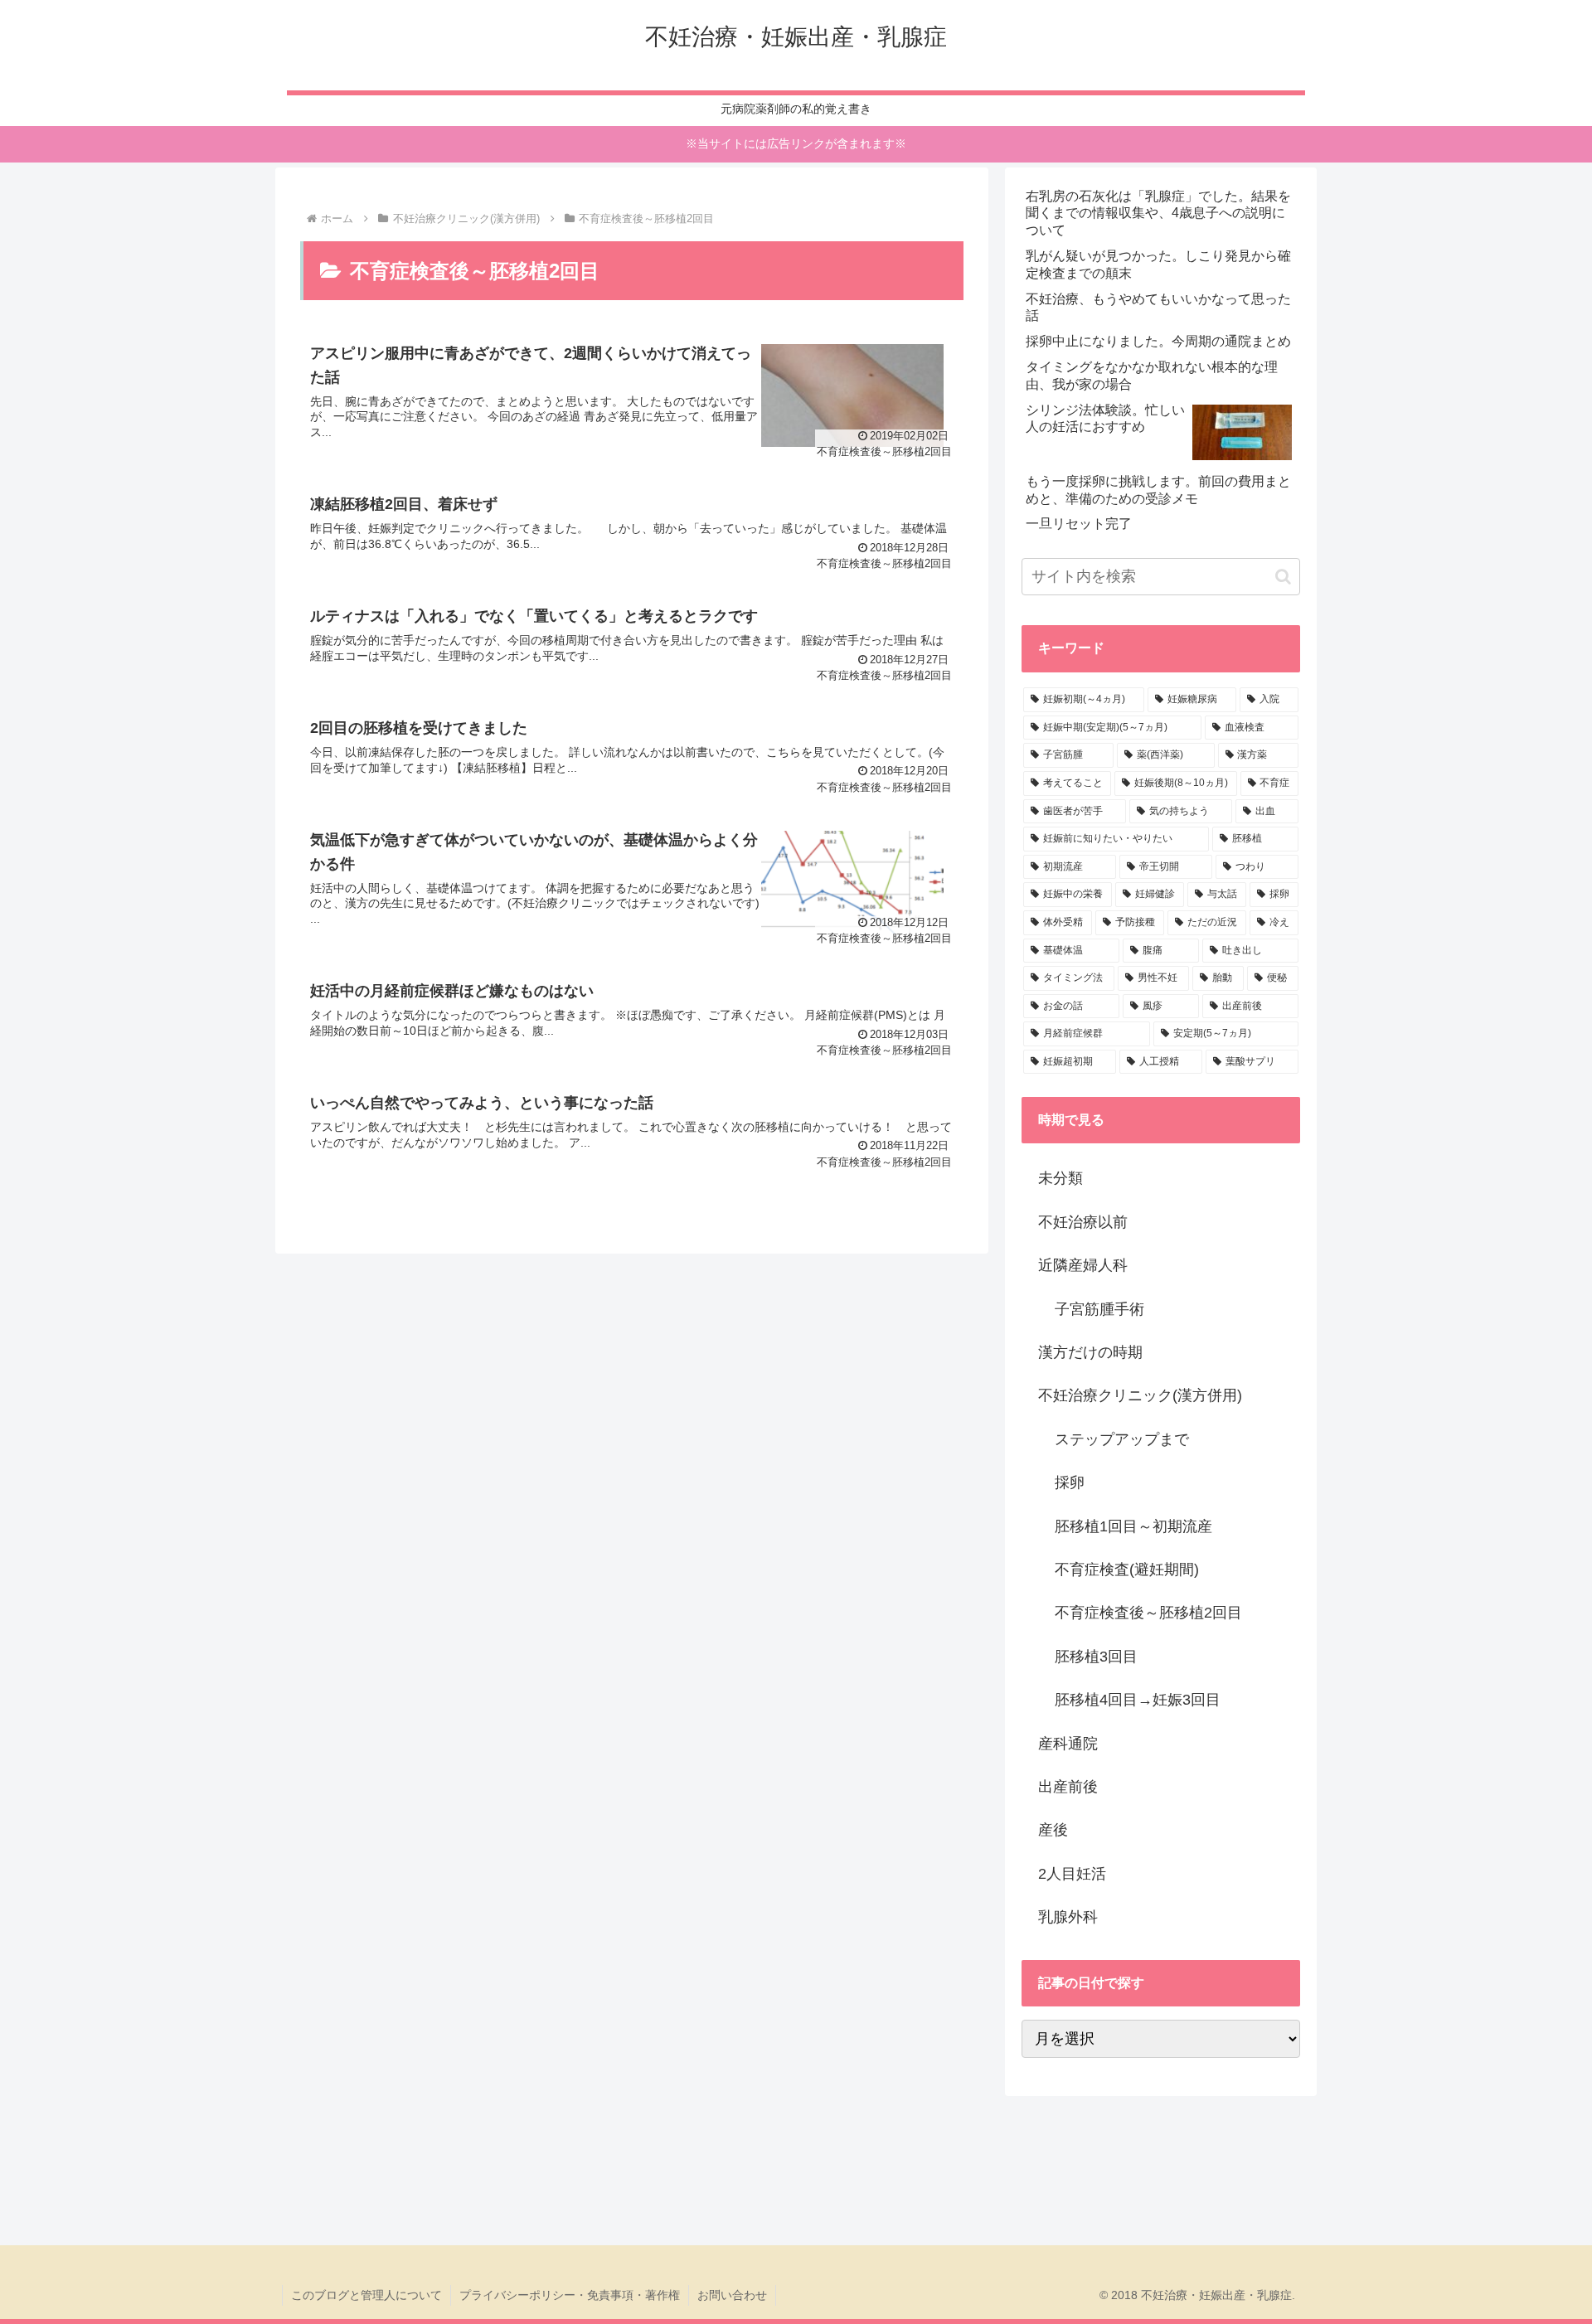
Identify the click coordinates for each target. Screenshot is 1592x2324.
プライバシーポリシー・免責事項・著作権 (570, 2295)
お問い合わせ (732, 2295)
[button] (1283, 577)
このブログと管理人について (366, 2295)
